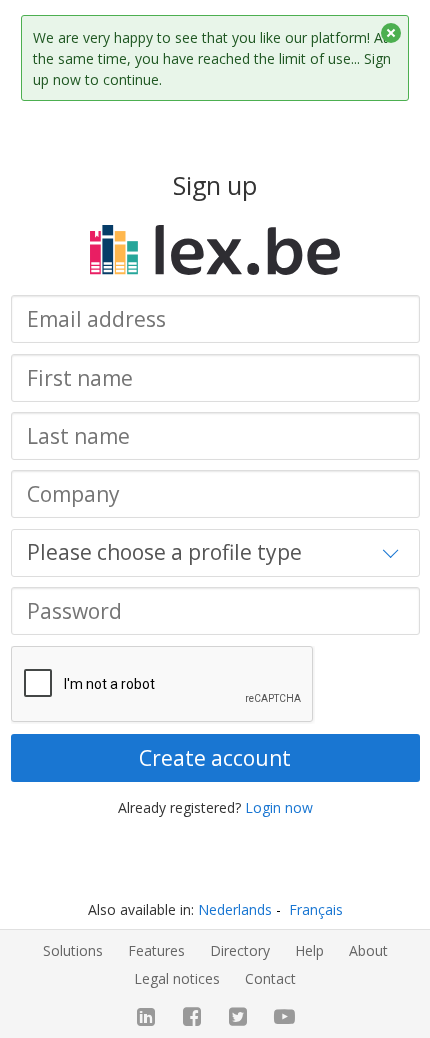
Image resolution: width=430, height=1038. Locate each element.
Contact (270, 978)
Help (309, 950)
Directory (240, 950)
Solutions (73, 950)
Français (316, 909)
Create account (215, 758)
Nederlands (235, 909)
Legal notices (177, 978)
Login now (279, 807)
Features (156, 950)
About (368, 950)
